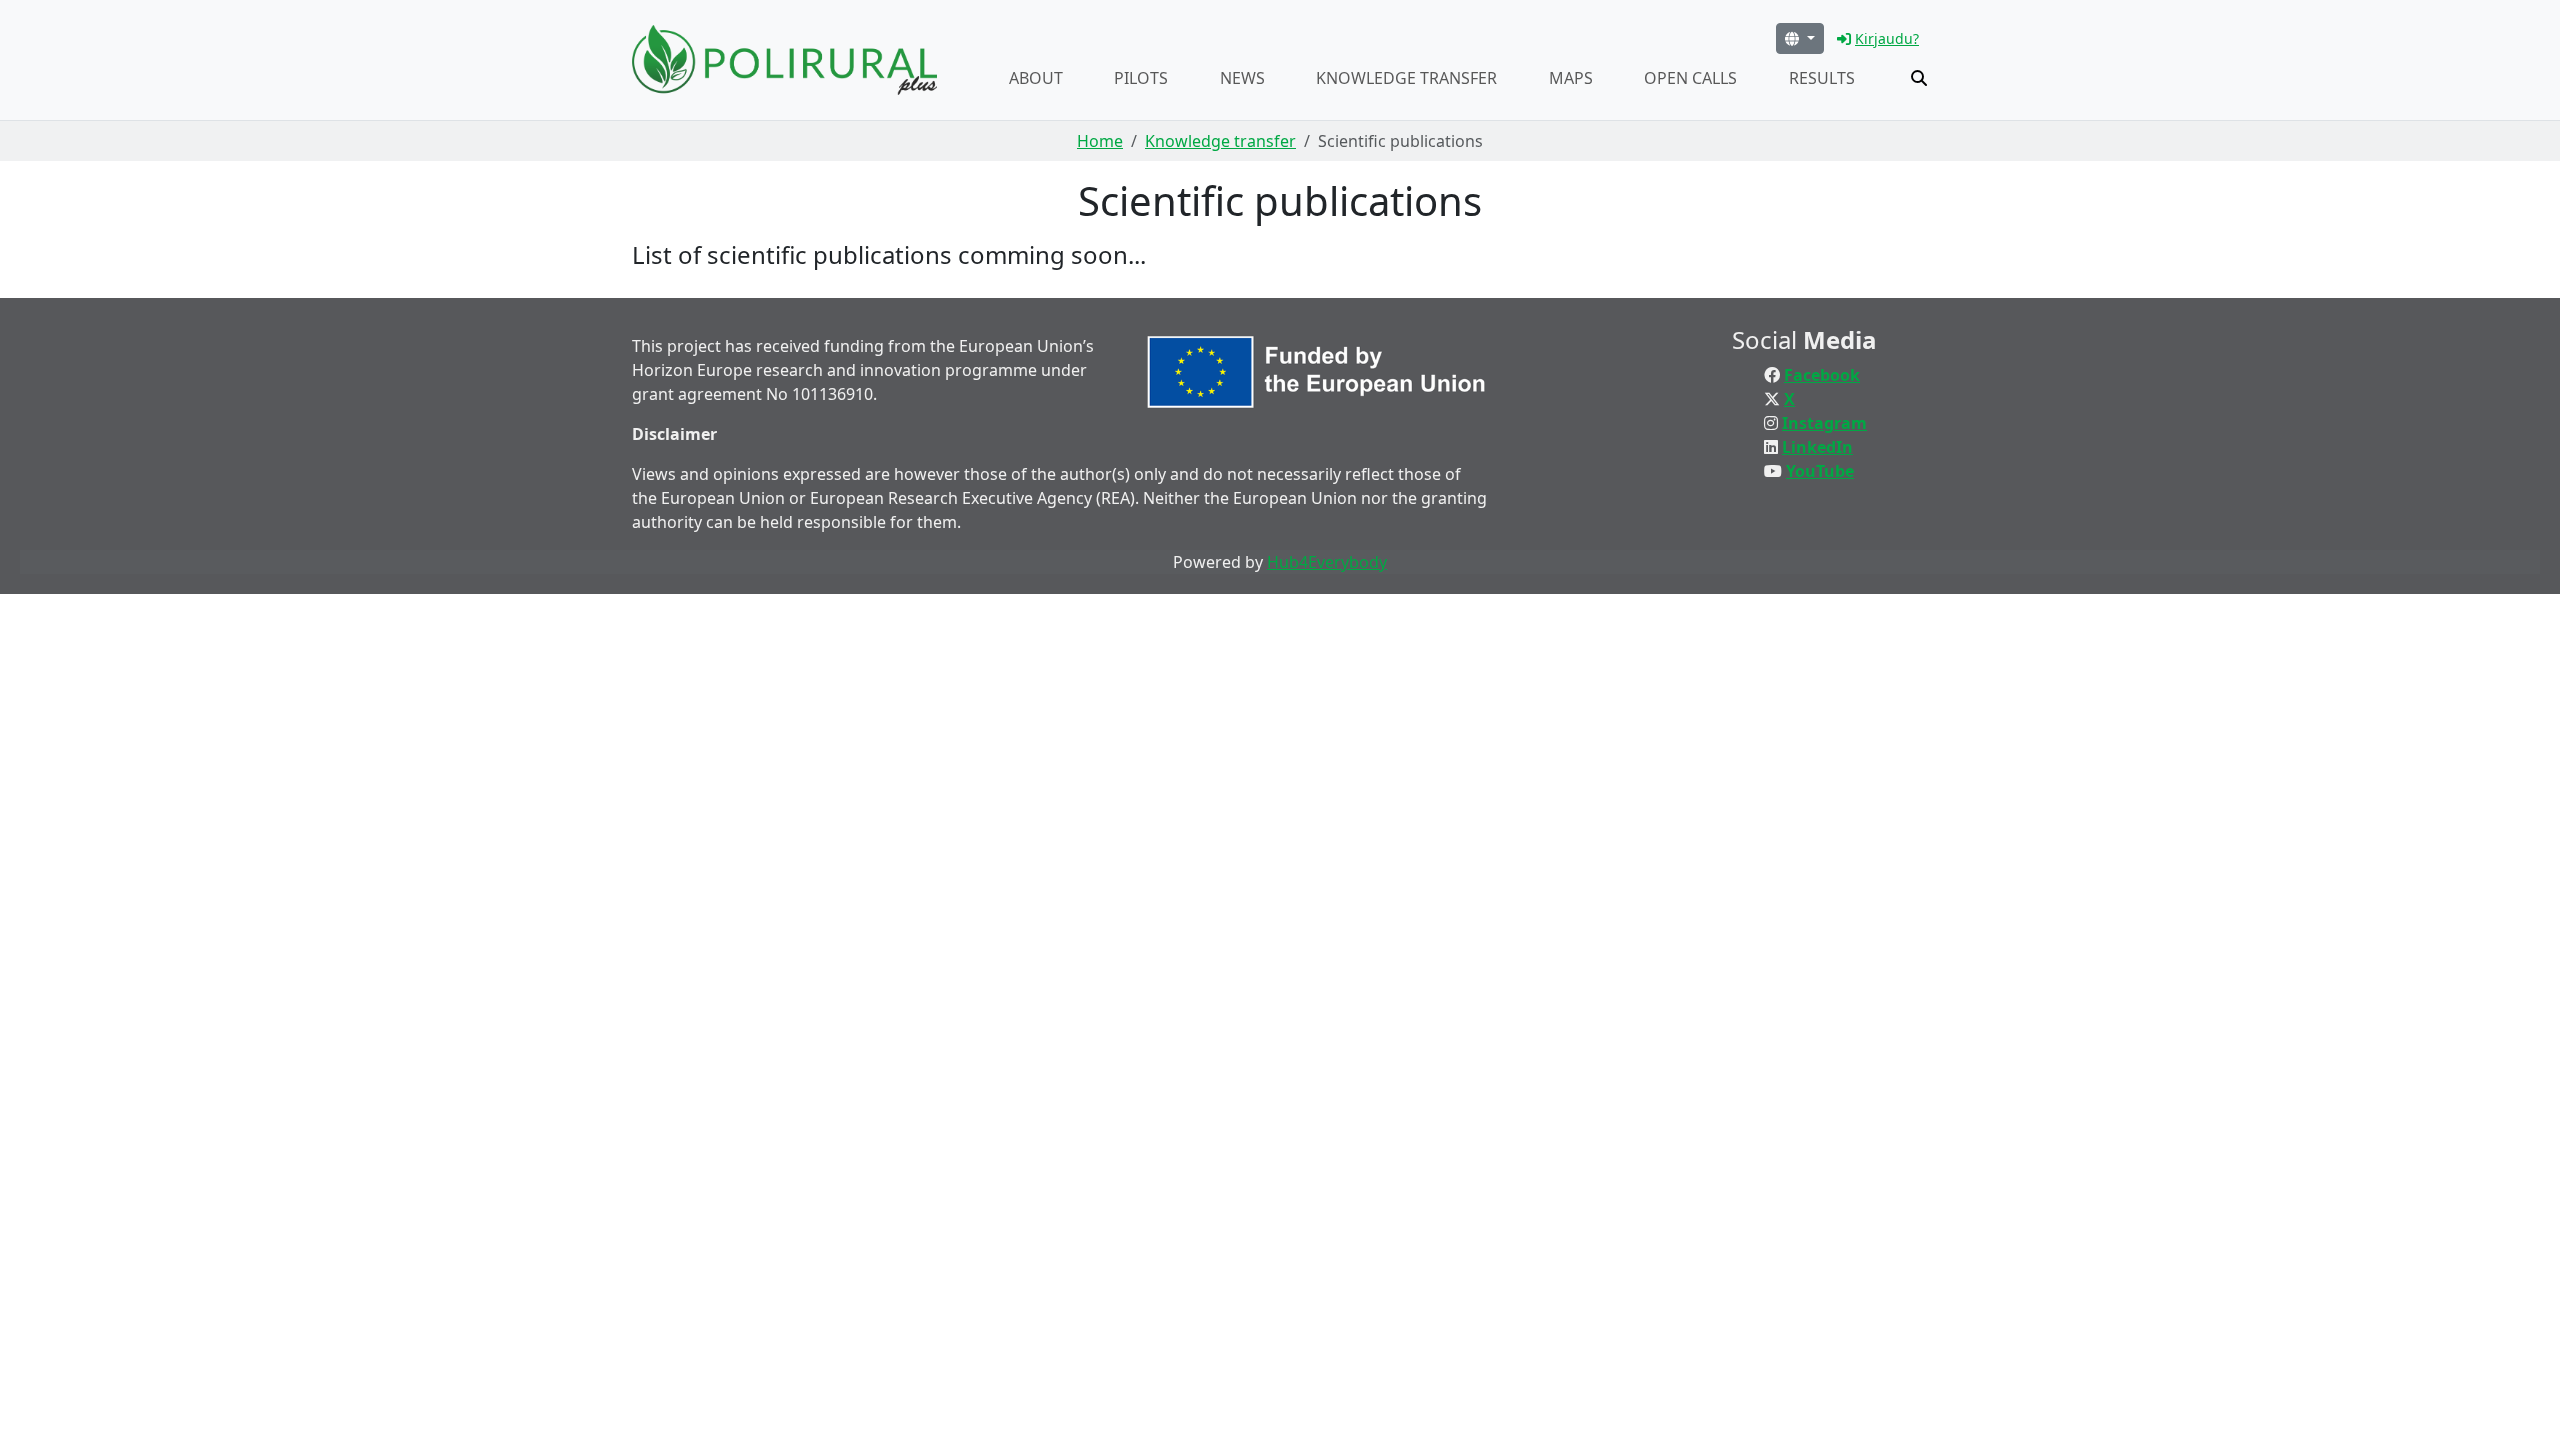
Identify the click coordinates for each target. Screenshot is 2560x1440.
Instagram (1824, 423)
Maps (1571, 78)
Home (1100, 141)
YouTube (1820, 471)
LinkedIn (1817, 447)
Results (1822, 78)
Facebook (1822, 375)
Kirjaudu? (1887, 38)
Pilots (1141, 78)
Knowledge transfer (1406, 78)
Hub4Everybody (1327, 562)
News (1242, 78)
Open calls (1690, 78)
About (1036, 78)
